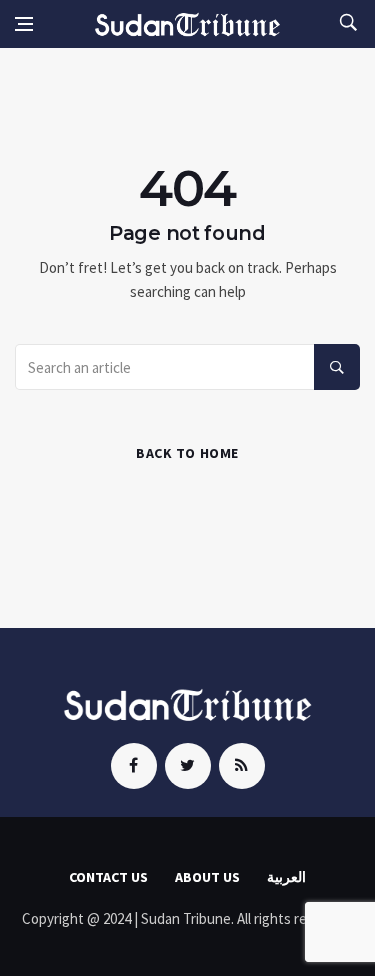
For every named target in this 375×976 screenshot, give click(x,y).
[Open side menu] (24, 24)
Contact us (108, 877)
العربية (286, 877)
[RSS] (242, 766)
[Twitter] (188, 766)
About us (207, 877)
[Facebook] (134, 766)
